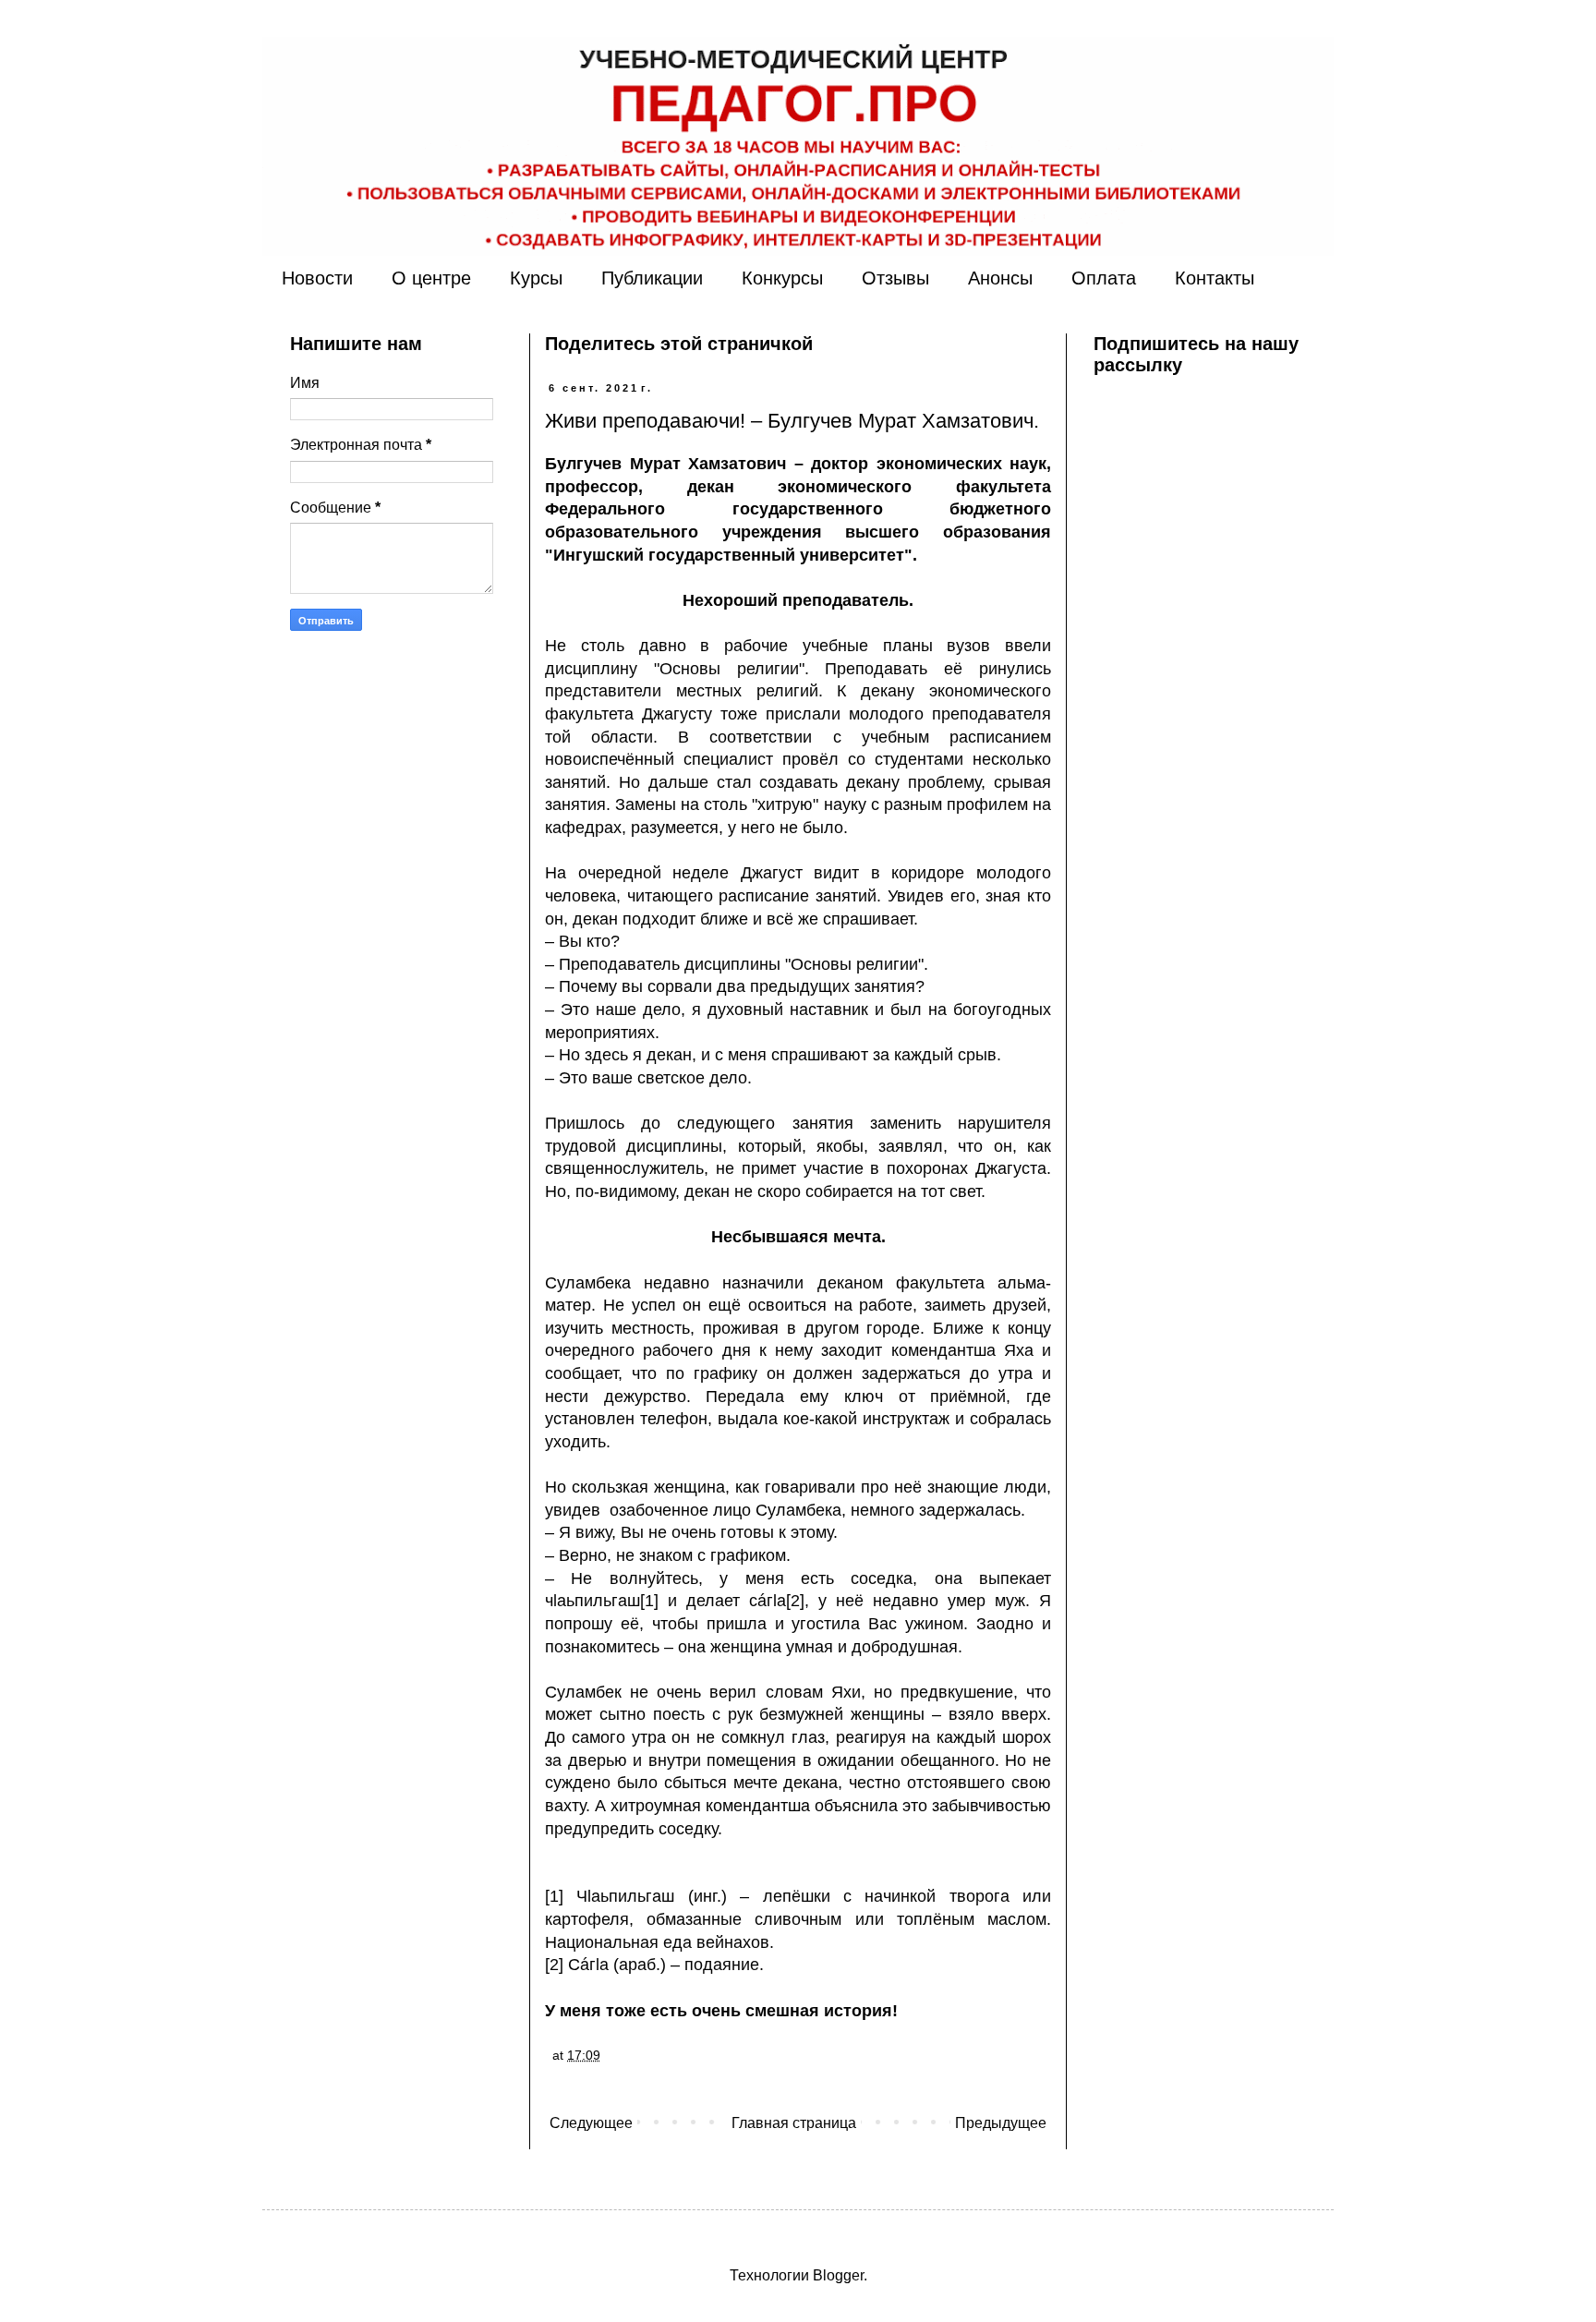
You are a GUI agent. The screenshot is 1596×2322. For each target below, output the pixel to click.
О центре (431, 278)
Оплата (1104, 278)
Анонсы (1000, 278)
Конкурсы (782, 278)
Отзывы (895, 278)
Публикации (652, 278)
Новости (317, 278)
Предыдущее (1001, 2123)
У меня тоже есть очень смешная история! (721, 2011)
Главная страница (794, 2123)
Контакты (1215, 278)
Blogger (838, 2275)
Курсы (536, 278)
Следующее (591, 2123)
